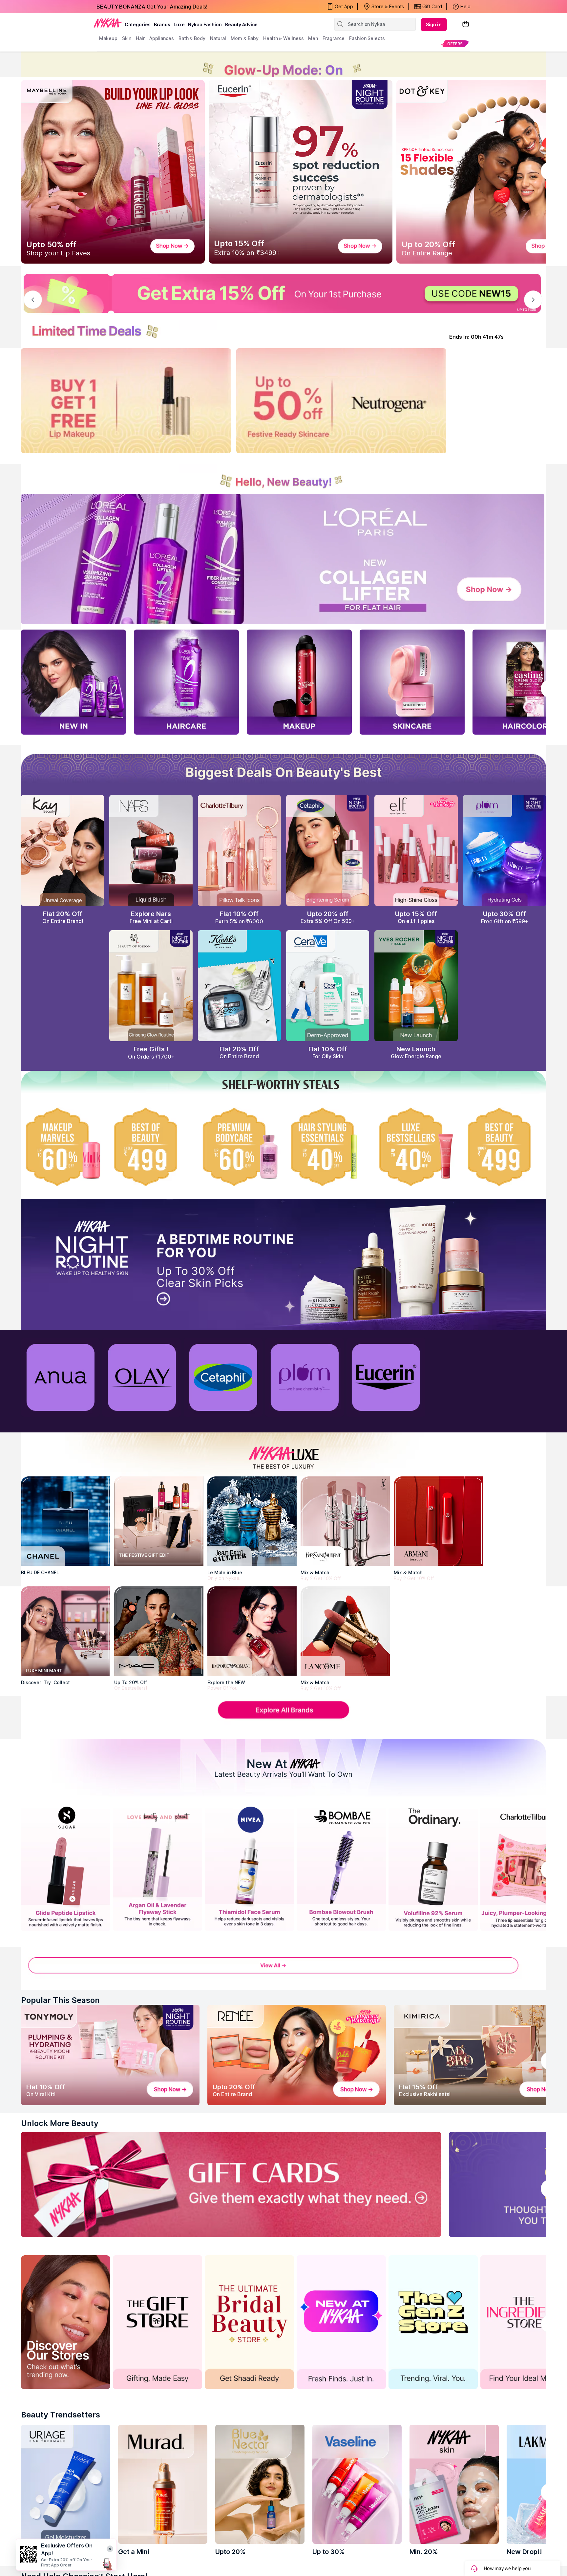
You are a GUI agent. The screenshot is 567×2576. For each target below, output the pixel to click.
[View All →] (283, 1970)
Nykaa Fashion (205, 24)
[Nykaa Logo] (108, 23)
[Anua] (60, 1377)
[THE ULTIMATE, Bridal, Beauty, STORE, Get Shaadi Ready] (249, 2322)
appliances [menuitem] (162, 38)
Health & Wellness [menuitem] (283, 38)
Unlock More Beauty (60, 2123)
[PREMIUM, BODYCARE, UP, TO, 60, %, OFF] (239, 1147)
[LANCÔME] (345, 1631)
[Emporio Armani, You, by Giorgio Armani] (252, 1631)
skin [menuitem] (127, 38)
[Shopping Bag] (466, 24)
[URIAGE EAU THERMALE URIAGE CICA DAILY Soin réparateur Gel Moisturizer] (66, 2484)
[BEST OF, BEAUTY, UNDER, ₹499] (504, 1147)
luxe (179, 24)
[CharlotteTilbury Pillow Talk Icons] (239, 850)
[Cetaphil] (223, 1377)
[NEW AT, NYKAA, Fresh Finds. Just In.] (341, 2322)
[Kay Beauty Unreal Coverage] (63, 850)
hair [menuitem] (140, 38)
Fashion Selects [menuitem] (367, 38)
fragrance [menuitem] (334, 38)
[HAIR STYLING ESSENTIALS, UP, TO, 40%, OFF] (328, 1147)
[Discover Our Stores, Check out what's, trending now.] (66, 2322)
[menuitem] (455, 43)
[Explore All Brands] (283, 1718)
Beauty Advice (241, 24)
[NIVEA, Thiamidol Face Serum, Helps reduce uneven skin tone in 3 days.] (249, 1868)
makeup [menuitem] (108, 38)
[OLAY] (142, 1377)
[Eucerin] (386, 1377)
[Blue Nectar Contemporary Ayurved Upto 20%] (260, 2484)
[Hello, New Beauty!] (283, 477)
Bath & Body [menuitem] (192, 38)
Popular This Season (60, 2000)
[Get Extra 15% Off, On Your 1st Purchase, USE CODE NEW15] (283, 293)
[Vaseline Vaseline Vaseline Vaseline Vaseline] (357, 2484)
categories (138, 24)
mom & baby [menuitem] (245, 38)
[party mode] (283, 64)
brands (162, 24)
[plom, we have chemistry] (304, 1377)
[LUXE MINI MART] (66, 1631)
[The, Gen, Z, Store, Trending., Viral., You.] (433, 2322)
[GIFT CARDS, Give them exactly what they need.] (231, 2184)
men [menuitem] (313, 38)
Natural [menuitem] (218, 38)
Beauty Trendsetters (61, 2415)
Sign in (434, 24)
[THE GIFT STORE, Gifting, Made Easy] (157, 2322)
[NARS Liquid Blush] (151, 850)
